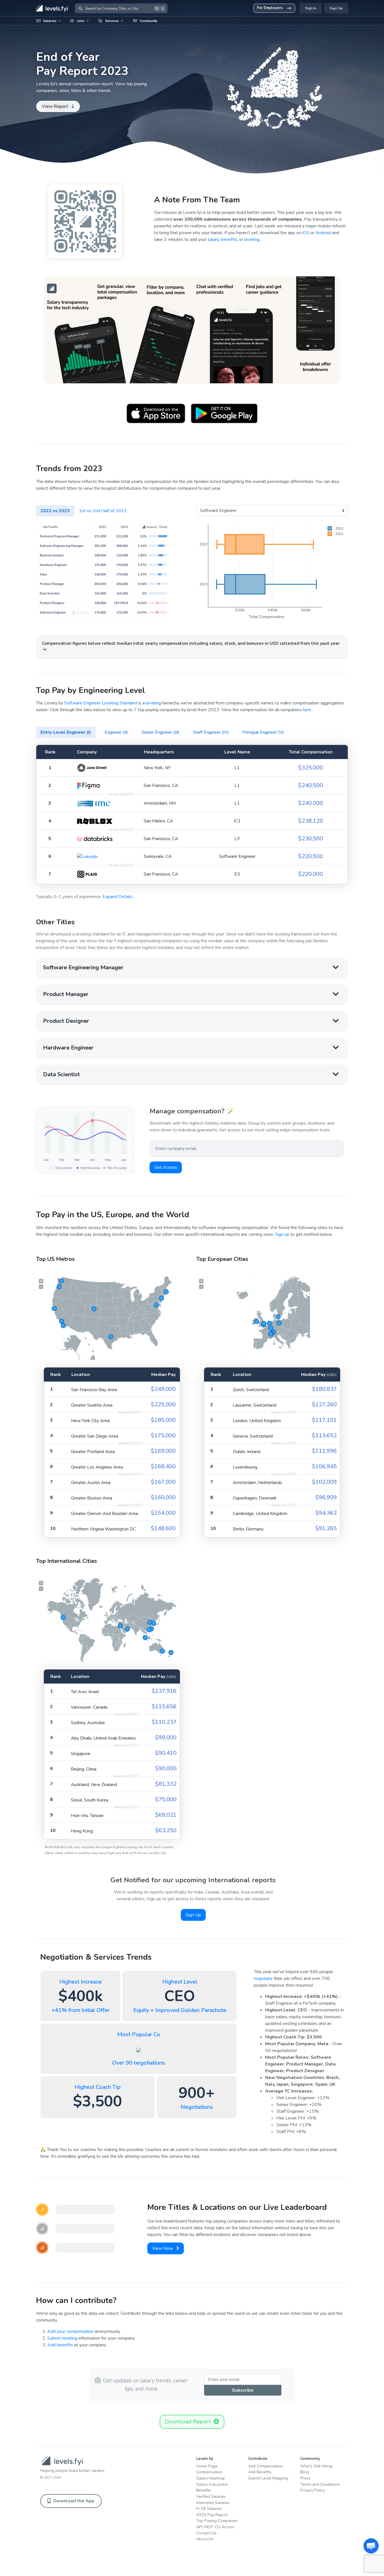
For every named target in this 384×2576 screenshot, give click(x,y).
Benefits (204, 2490)
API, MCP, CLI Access (215, 2527)
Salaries (50, 21)
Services (112, 21)
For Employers (270, 8)
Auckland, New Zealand (94, 1785)
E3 (237, 874)
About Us (205, 2539)
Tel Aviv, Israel (85, 1692)
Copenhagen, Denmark (255, 1498)
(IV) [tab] (211, 732)
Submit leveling (62, 2338)
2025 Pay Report (212, 2515)
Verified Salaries (211, 2496)
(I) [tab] (66, 732)
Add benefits (60, 2345)
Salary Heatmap (211, 2478)
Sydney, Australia (88, 1723)
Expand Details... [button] (119, 897)
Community (149, 21)
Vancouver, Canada (89, 1707)
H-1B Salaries (209, 2508)
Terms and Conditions (320, 2484)
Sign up (282, 1234)
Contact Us (206, 2533)
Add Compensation (266, 2466)
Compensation (209, 2472)
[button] (371, 2546)
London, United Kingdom (257, 1421)
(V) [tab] (263, 732)
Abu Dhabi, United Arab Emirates (103, 1738)
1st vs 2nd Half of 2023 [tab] (103, 511)
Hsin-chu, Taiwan (87, 1816)
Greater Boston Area (92, 1498)
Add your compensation (70, 2331)
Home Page (207, 2466)
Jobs (81, 21)
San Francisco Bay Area (94, 1390)
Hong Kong (82, 1831)
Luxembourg (245, 1467)
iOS (306, 233)
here (307, 710)
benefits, (230, 240)
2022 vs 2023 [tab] (55, 511)
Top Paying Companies (217, 2521)
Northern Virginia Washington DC (103, 1529)
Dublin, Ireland (247, 1452)
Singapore (81, 1754)
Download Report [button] (189, 2422)
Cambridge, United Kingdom (260, 1514)
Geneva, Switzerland (253, 1436)
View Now (163, 2248)
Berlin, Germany (248, 1529)
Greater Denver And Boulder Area (105, 1514)
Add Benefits (260, 2472)
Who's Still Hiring (316, 2466)
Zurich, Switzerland (251, 1390)
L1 (237, 768)
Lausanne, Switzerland (255, 1405)
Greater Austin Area (91, 1483)
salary (213, 240)
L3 (237, 839)
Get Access (166, 1167)
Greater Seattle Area (92, 1405)
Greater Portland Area (93, 1452)
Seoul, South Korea (90, 1800)
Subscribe (243, 2390)
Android (323, 233)
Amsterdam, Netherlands (257, 1483)
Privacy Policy (313, 2490)
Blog (305, 2472)
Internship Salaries (213, 2503)
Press (305, 2478)
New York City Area (90, 1421)
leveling (252, 240)
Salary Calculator (212, 2484)
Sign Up (336, 8)
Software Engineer (237, 856)
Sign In (311, 8)
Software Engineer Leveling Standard (101, 703)
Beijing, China (84, 1769)
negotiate (263, 1979)
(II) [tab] (116, 732)
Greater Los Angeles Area (97, 1467)
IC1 (237, 821)
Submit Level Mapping (268, 2478)
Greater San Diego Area (95, 1436)
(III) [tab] (160, 732)
